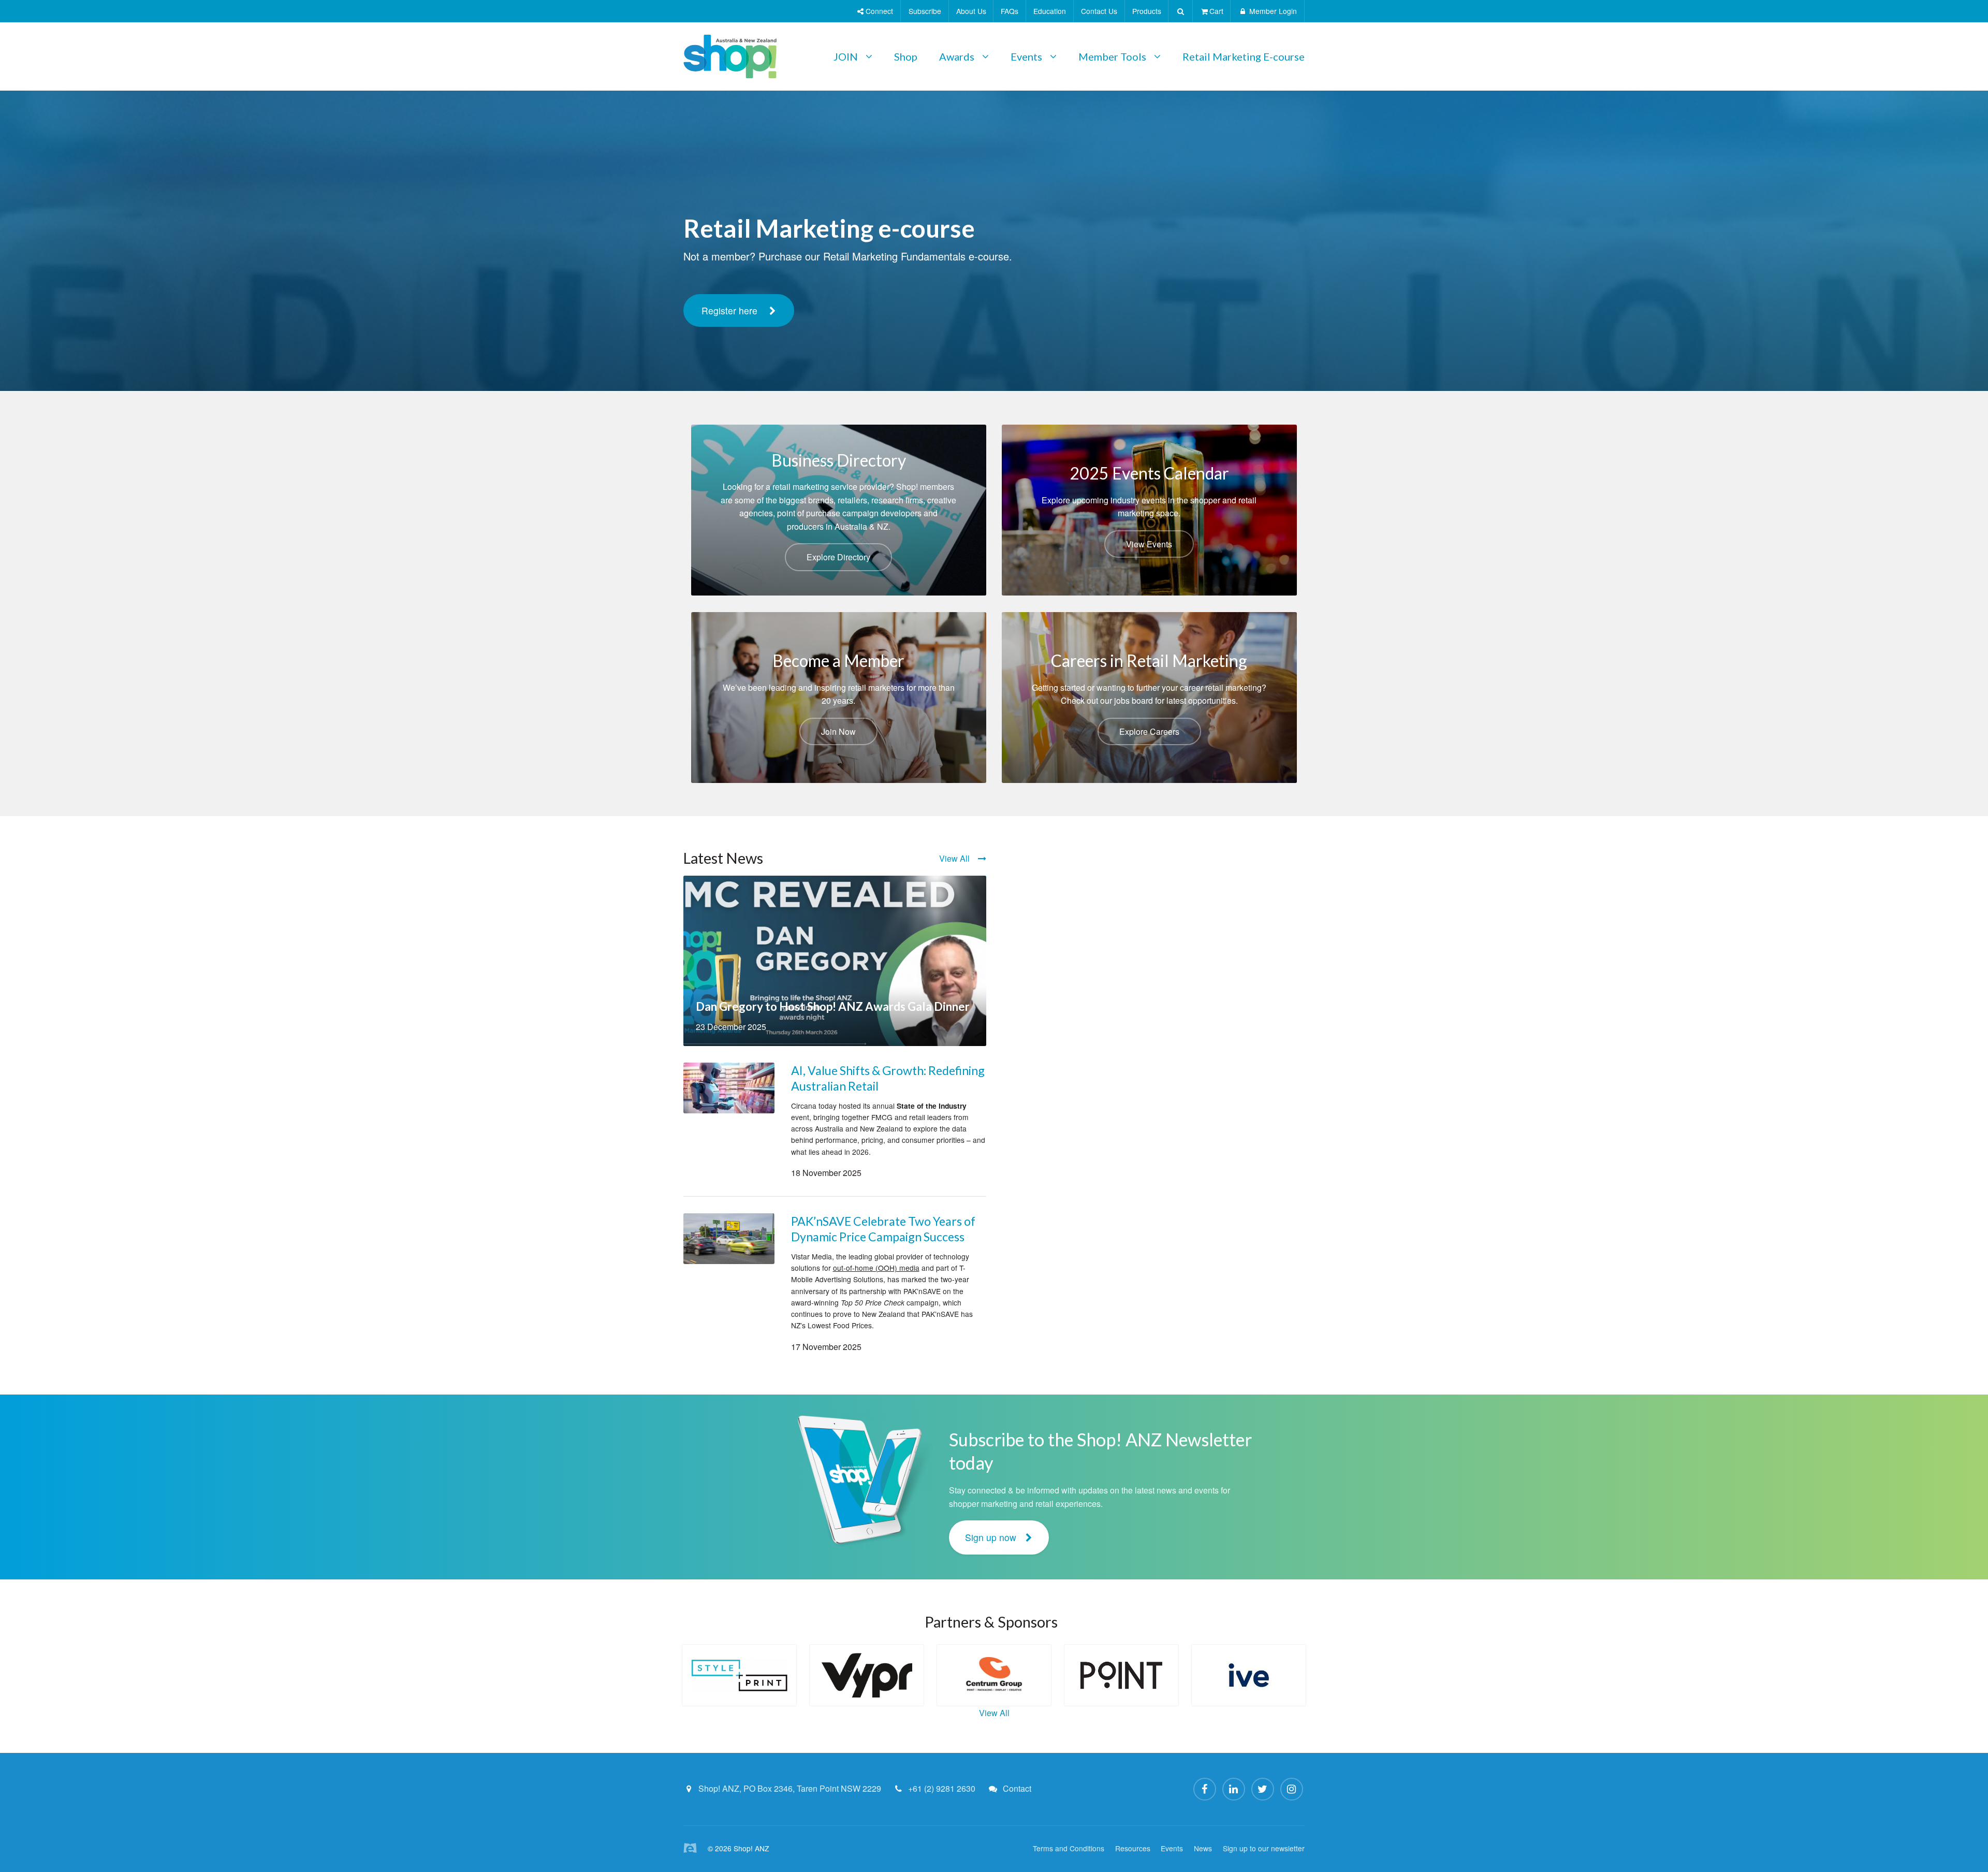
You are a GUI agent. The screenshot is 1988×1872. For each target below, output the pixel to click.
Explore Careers (1149, 731)
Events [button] (1026, 56)
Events (1172, 1848)
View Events (1149, 544)
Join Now (838, 731)
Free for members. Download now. (774, 342)
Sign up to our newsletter (1264, 1848)
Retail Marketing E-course (1244, 56)
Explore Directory (838, 557)
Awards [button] (957, 56)
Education (1050, 11)
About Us (971, 11)
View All (954, 858)
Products (1147, 11)
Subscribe (925, 11)
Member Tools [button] (1112, 56)
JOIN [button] (846, 56)
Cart (1216, 11)
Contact (1017, 1788)
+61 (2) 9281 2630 (942, 1788)
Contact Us (1099, 11)
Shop (906, 56)
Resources (1133, 1848)
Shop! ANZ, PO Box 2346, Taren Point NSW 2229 (790, 1788)
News (1203, 1848)
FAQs (1010, 11)
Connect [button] (878, 11)
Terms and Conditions (1069, 1848)
